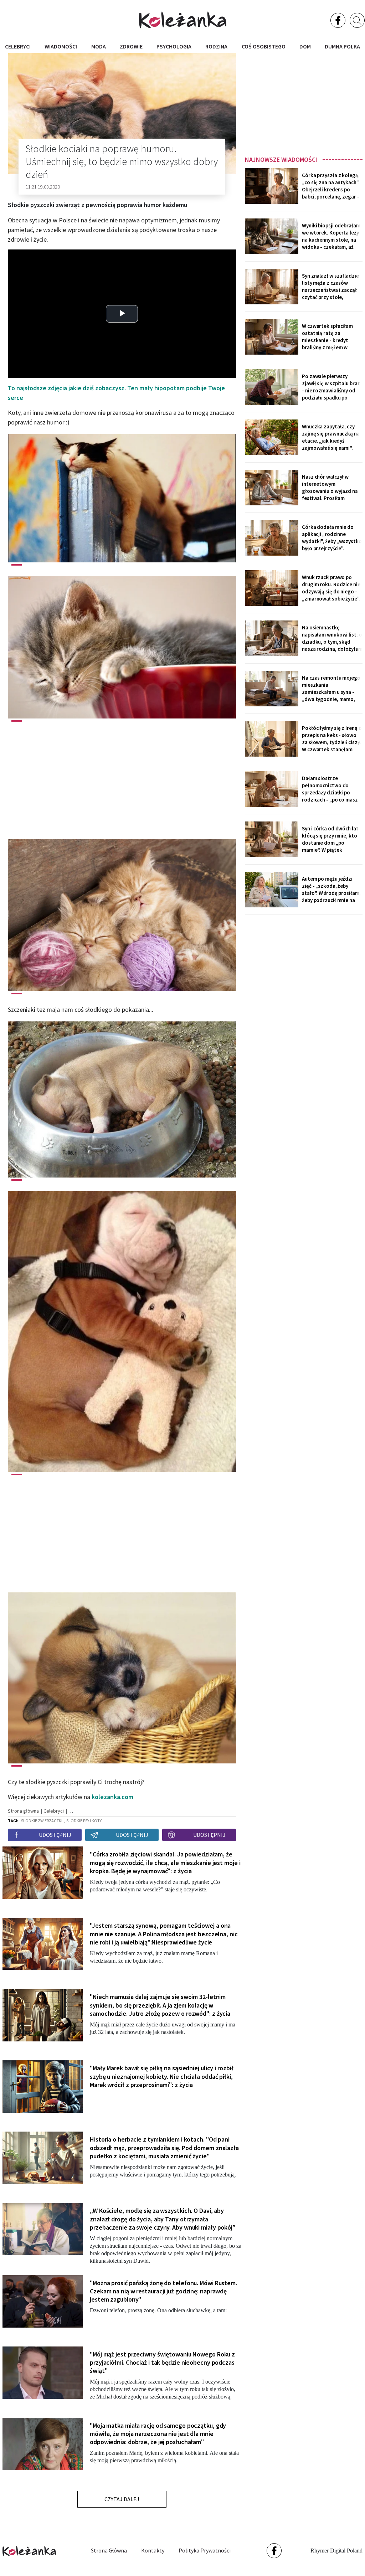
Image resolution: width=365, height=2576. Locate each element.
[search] (357, 20)
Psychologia (174, 46)
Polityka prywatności (205, 2550)
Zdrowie (131, 46)
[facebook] (338, 20)
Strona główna (109, 2550)
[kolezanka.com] (183, 20)
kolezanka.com (112, 1797)
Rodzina (216, 46)
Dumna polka (342, 46)
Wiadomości (61, 46)
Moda (99, 46)
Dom (305, 46)
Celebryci (18, 46)
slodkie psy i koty (84, 1821)
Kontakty (153, 2550)
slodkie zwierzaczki (42, 1821)
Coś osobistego (264, 46)
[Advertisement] (304, 102)
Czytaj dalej (122, 2499)
